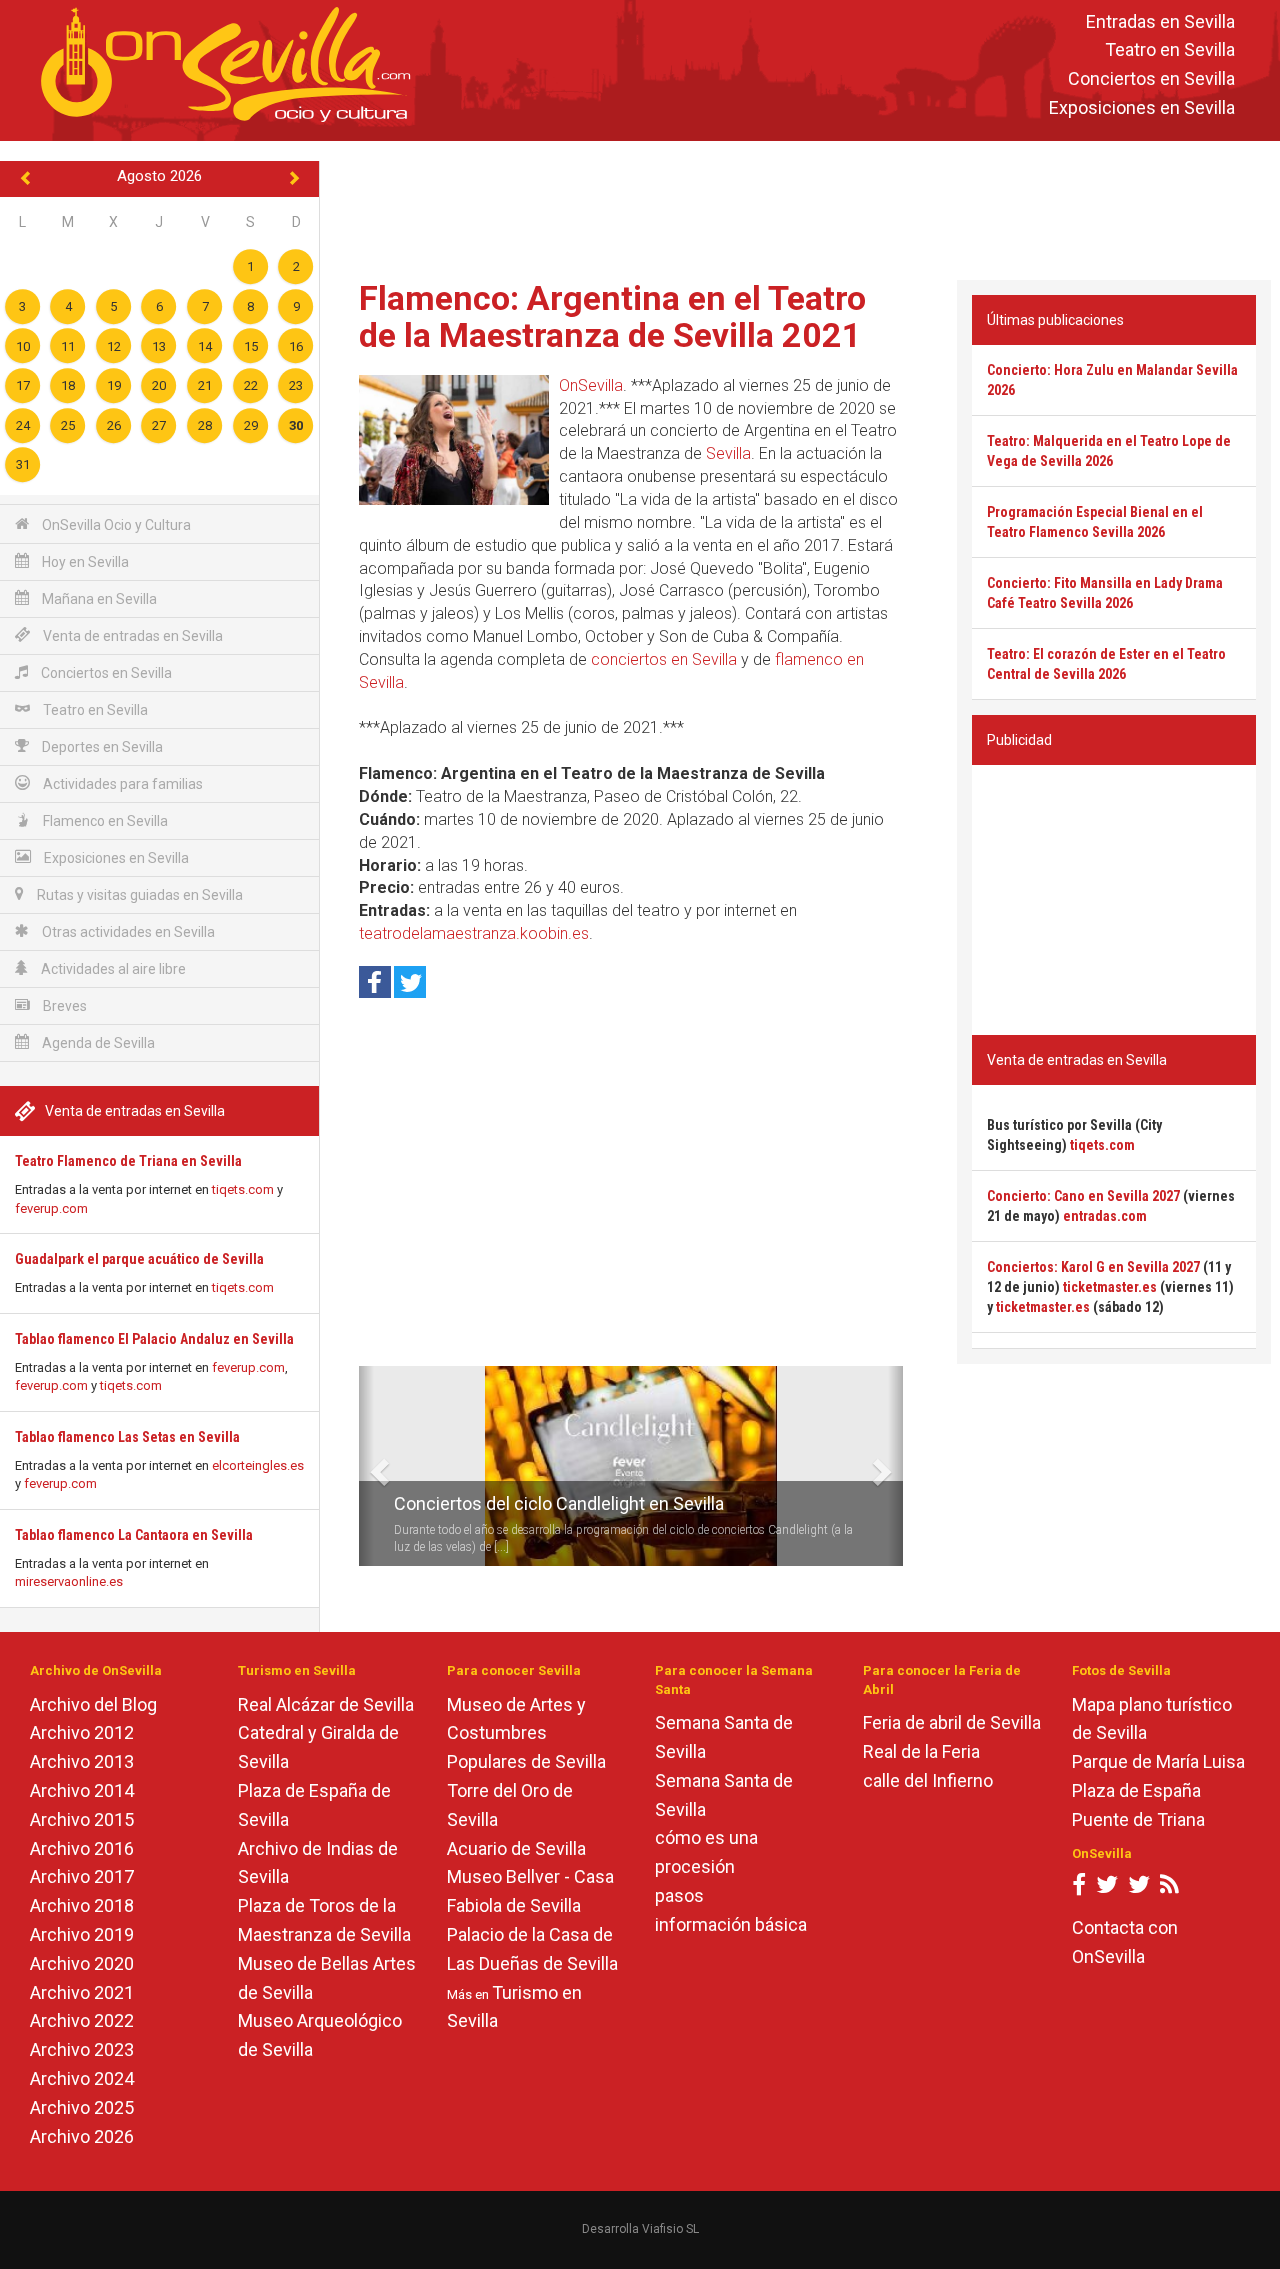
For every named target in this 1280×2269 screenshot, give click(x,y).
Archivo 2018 (82, 1905)
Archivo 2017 (82, 1876)
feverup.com (51, 1208)
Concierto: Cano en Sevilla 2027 (1083, 1196)
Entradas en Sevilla (1160, 21)
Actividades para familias (121, 784)
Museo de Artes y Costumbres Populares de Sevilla (526, 1733)
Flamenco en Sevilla (104, 821)
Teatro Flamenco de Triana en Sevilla (128, 1161)
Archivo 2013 (82, 1761)
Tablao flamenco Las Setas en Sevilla (127, 1437)
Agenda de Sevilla (97, 1043)
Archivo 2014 (82, 1790)
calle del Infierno (928, 1780)
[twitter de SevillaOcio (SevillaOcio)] (1139, 1888)
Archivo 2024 (82, 2078)
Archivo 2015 (82, 1819)
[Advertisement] (800, 206)
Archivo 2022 (82, 2020)
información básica (731, 1924)
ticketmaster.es (1110, 1287)
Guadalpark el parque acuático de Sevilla (139, 1259)
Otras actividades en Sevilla (127, 932)
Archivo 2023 (82, 2049)
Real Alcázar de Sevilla (326, 1704)
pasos (679, 1895)
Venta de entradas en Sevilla (131, 636)
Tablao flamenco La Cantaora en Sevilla (134, 1535)
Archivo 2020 (82, 1963)
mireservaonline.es (69, 1581)
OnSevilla (591, 385)
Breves (63, 1006)
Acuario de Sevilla (516, 1848)
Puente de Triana (1138, 1819)
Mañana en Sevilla (98, 599)
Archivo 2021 (82, 1992)
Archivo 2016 (82, 1848)
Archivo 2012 (82, 1732)
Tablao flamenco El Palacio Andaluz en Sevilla (154, 1339)
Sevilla (728, 453)
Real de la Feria (921, 1751)
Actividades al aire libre (112, 969)
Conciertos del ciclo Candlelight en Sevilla (559, 1503)
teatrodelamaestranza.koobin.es (474, 933)
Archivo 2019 (82, 1934)
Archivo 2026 (82, 2136)
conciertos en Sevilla (664, 659)
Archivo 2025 (82, 2107)
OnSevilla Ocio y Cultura (115, 525)
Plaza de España (1136, 1790)
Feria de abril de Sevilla (952, 1722)
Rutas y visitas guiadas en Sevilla (138, 895)
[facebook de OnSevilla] (1079, 1888)
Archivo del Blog (93, 1704)
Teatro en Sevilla (1170, 50)
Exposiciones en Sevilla (1142, 107)
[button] (366, 1466)
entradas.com (1105, 1216)
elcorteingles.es (258, 1465)
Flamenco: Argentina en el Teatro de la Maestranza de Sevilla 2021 (612, 316)
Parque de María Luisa (1158, 1761)
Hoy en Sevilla (84, 562)
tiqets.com (243, 1189)
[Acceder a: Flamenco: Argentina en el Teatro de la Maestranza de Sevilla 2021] (454, 440)
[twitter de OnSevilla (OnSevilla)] (1107, 1888)
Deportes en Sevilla (101, 747)
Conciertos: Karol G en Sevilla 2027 (1093, 1267)
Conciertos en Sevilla (1151, 79)
